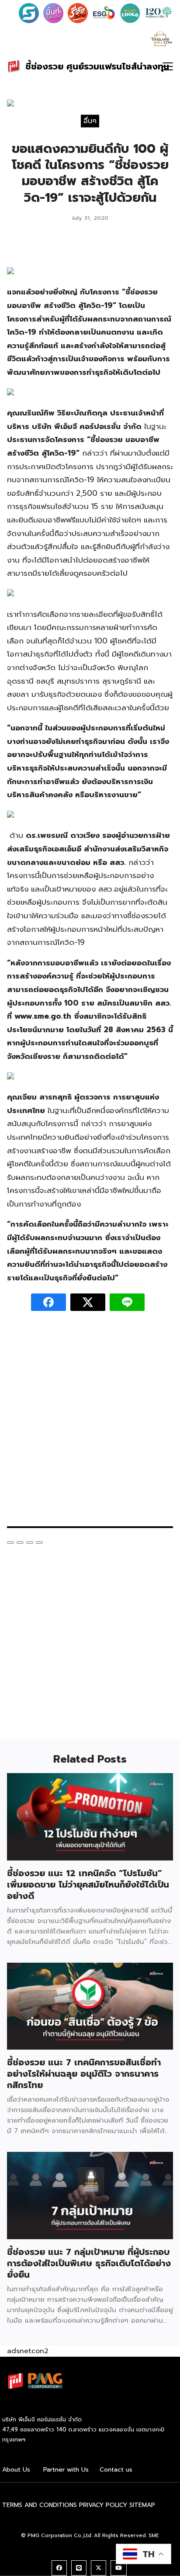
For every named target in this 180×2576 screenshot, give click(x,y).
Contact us (116, 2470)
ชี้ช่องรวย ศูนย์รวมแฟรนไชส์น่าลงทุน (97, 66)
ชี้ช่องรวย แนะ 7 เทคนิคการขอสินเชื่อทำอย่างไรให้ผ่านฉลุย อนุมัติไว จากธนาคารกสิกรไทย (84, 2074)
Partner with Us (66, 2470)
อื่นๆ (90, 121)
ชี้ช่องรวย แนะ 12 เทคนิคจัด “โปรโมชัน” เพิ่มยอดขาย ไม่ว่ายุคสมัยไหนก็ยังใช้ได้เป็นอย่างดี (88, 1884)
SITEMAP (142, 2505)
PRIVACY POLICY (103, 2505)
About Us (16, 2470)
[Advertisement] (90, 1423)
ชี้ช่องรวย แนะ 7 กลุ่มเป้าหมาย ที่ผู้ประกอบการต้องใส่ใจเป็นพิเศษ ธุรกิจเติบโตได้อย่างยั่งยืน (89, 2263)
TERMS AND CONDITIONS (40, 2505)
